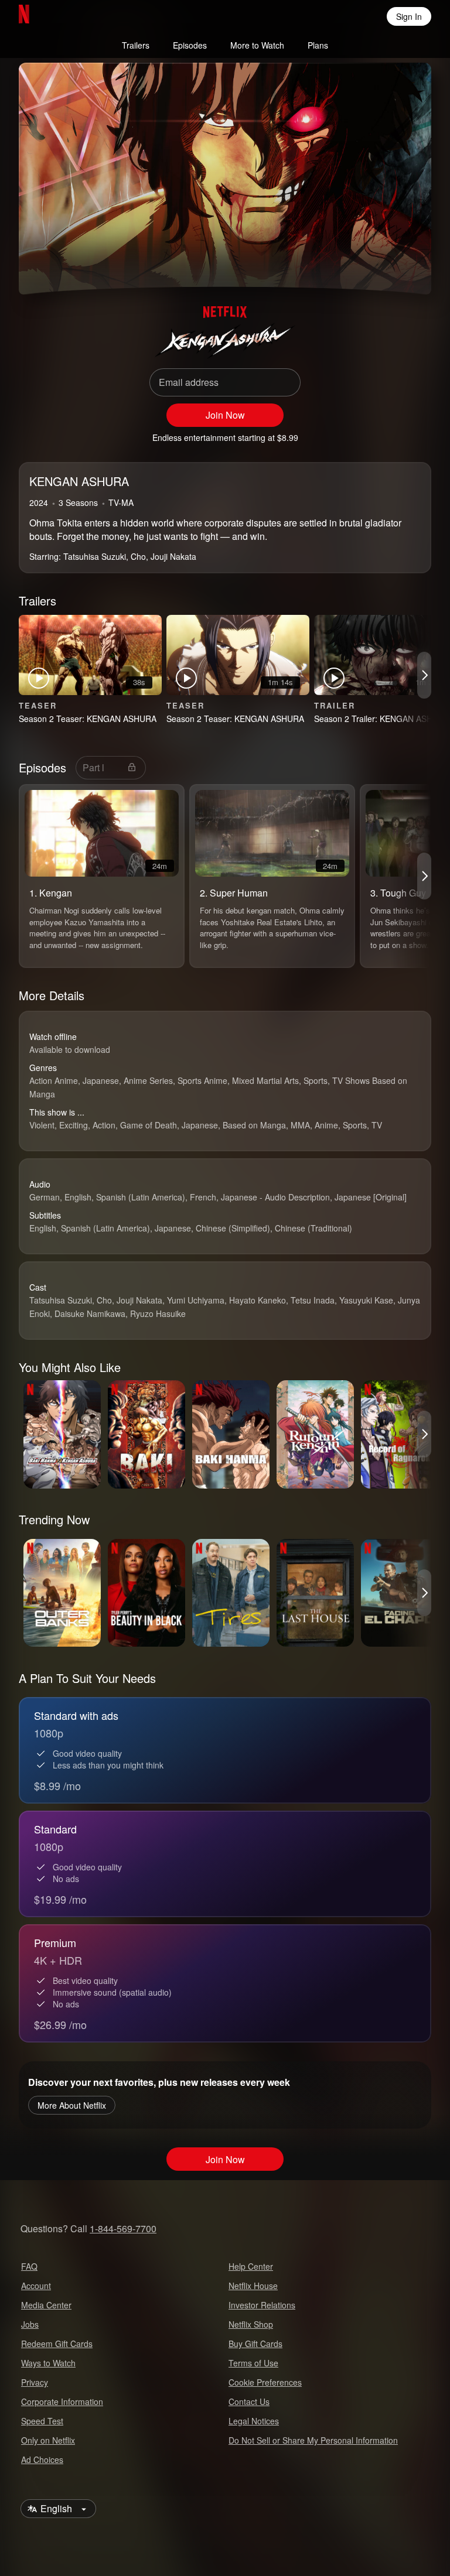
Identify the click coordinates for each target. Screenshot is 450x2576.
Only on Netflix (48, 2440)
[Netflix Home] (62, 16)
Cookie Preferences (265, 2382)
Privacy (35, 2382)
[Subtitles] (405, 264)
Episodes (190, 45)
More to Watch (257, 45)
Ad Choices (42, 2459)
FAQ (29, 2266)
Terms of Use (253, 2363)
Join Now (225, 415)
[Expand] (377, 264)
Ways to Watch (48, 2363)
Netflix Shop (251, 2324)
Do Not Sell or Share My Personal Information (313, 2440)
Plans (318, 45)
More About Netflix (72, 2105)
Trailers (136, 45)
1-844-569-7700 (123, 2228)
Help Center (251, 2266)
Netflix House (253, 2286)
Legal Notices (254, 2421)
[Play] (45, 264)
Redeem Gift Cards (57, 2344)
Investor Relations (262, 2305)
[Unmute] (73, 264)
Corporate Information (62, 2401)
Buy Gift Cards (255, 2344)
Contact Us (249, 2401)
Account (36, 2286)
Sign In (409, 16)
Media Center (46, 2305)
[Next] (424, 675)
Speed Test (42, 2421)
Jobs (30, 2324)
